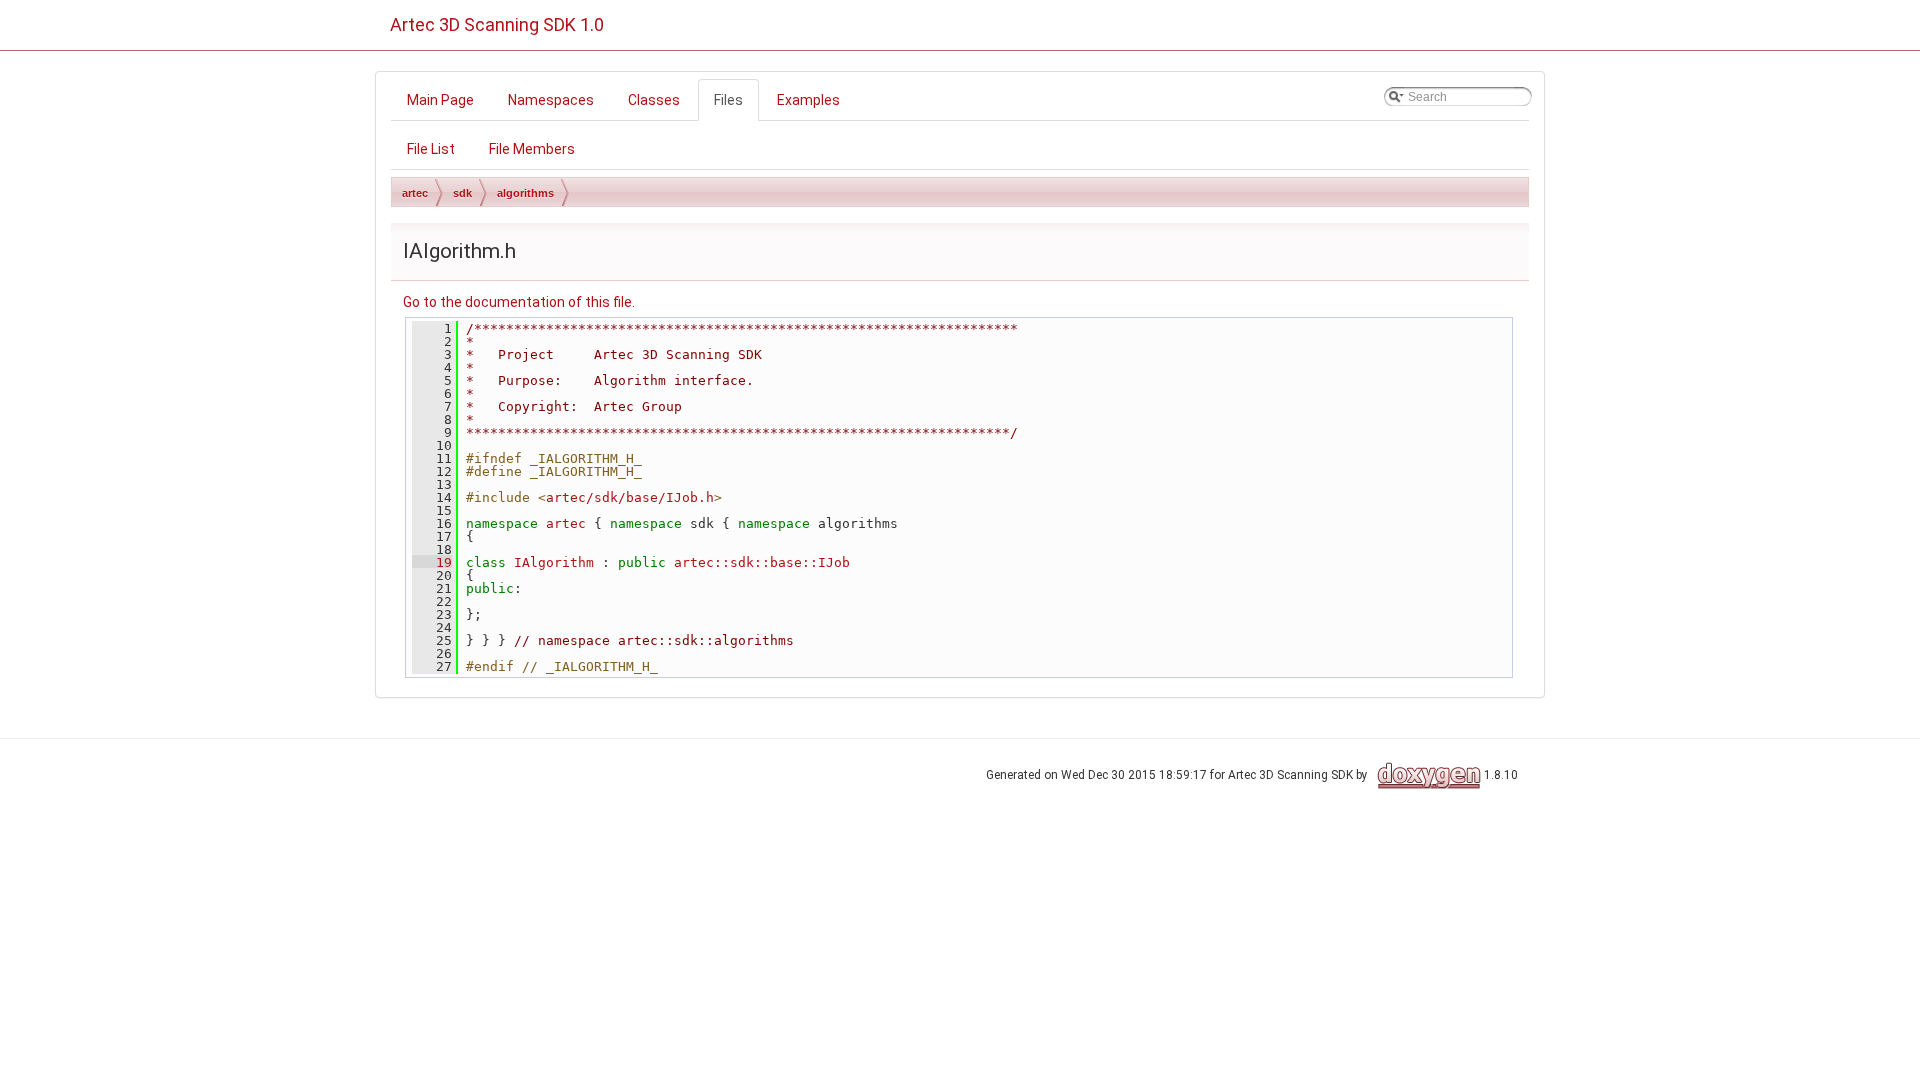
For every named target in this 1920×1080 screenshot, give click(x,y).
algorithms (525, 193)
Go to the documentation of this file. (519, 302)
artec (415, 193)
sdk (462, 193)
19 (432, 562)
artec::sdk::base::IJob (762, 562)
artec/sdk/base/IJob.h (630, 497)
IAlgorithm (554, 562)
